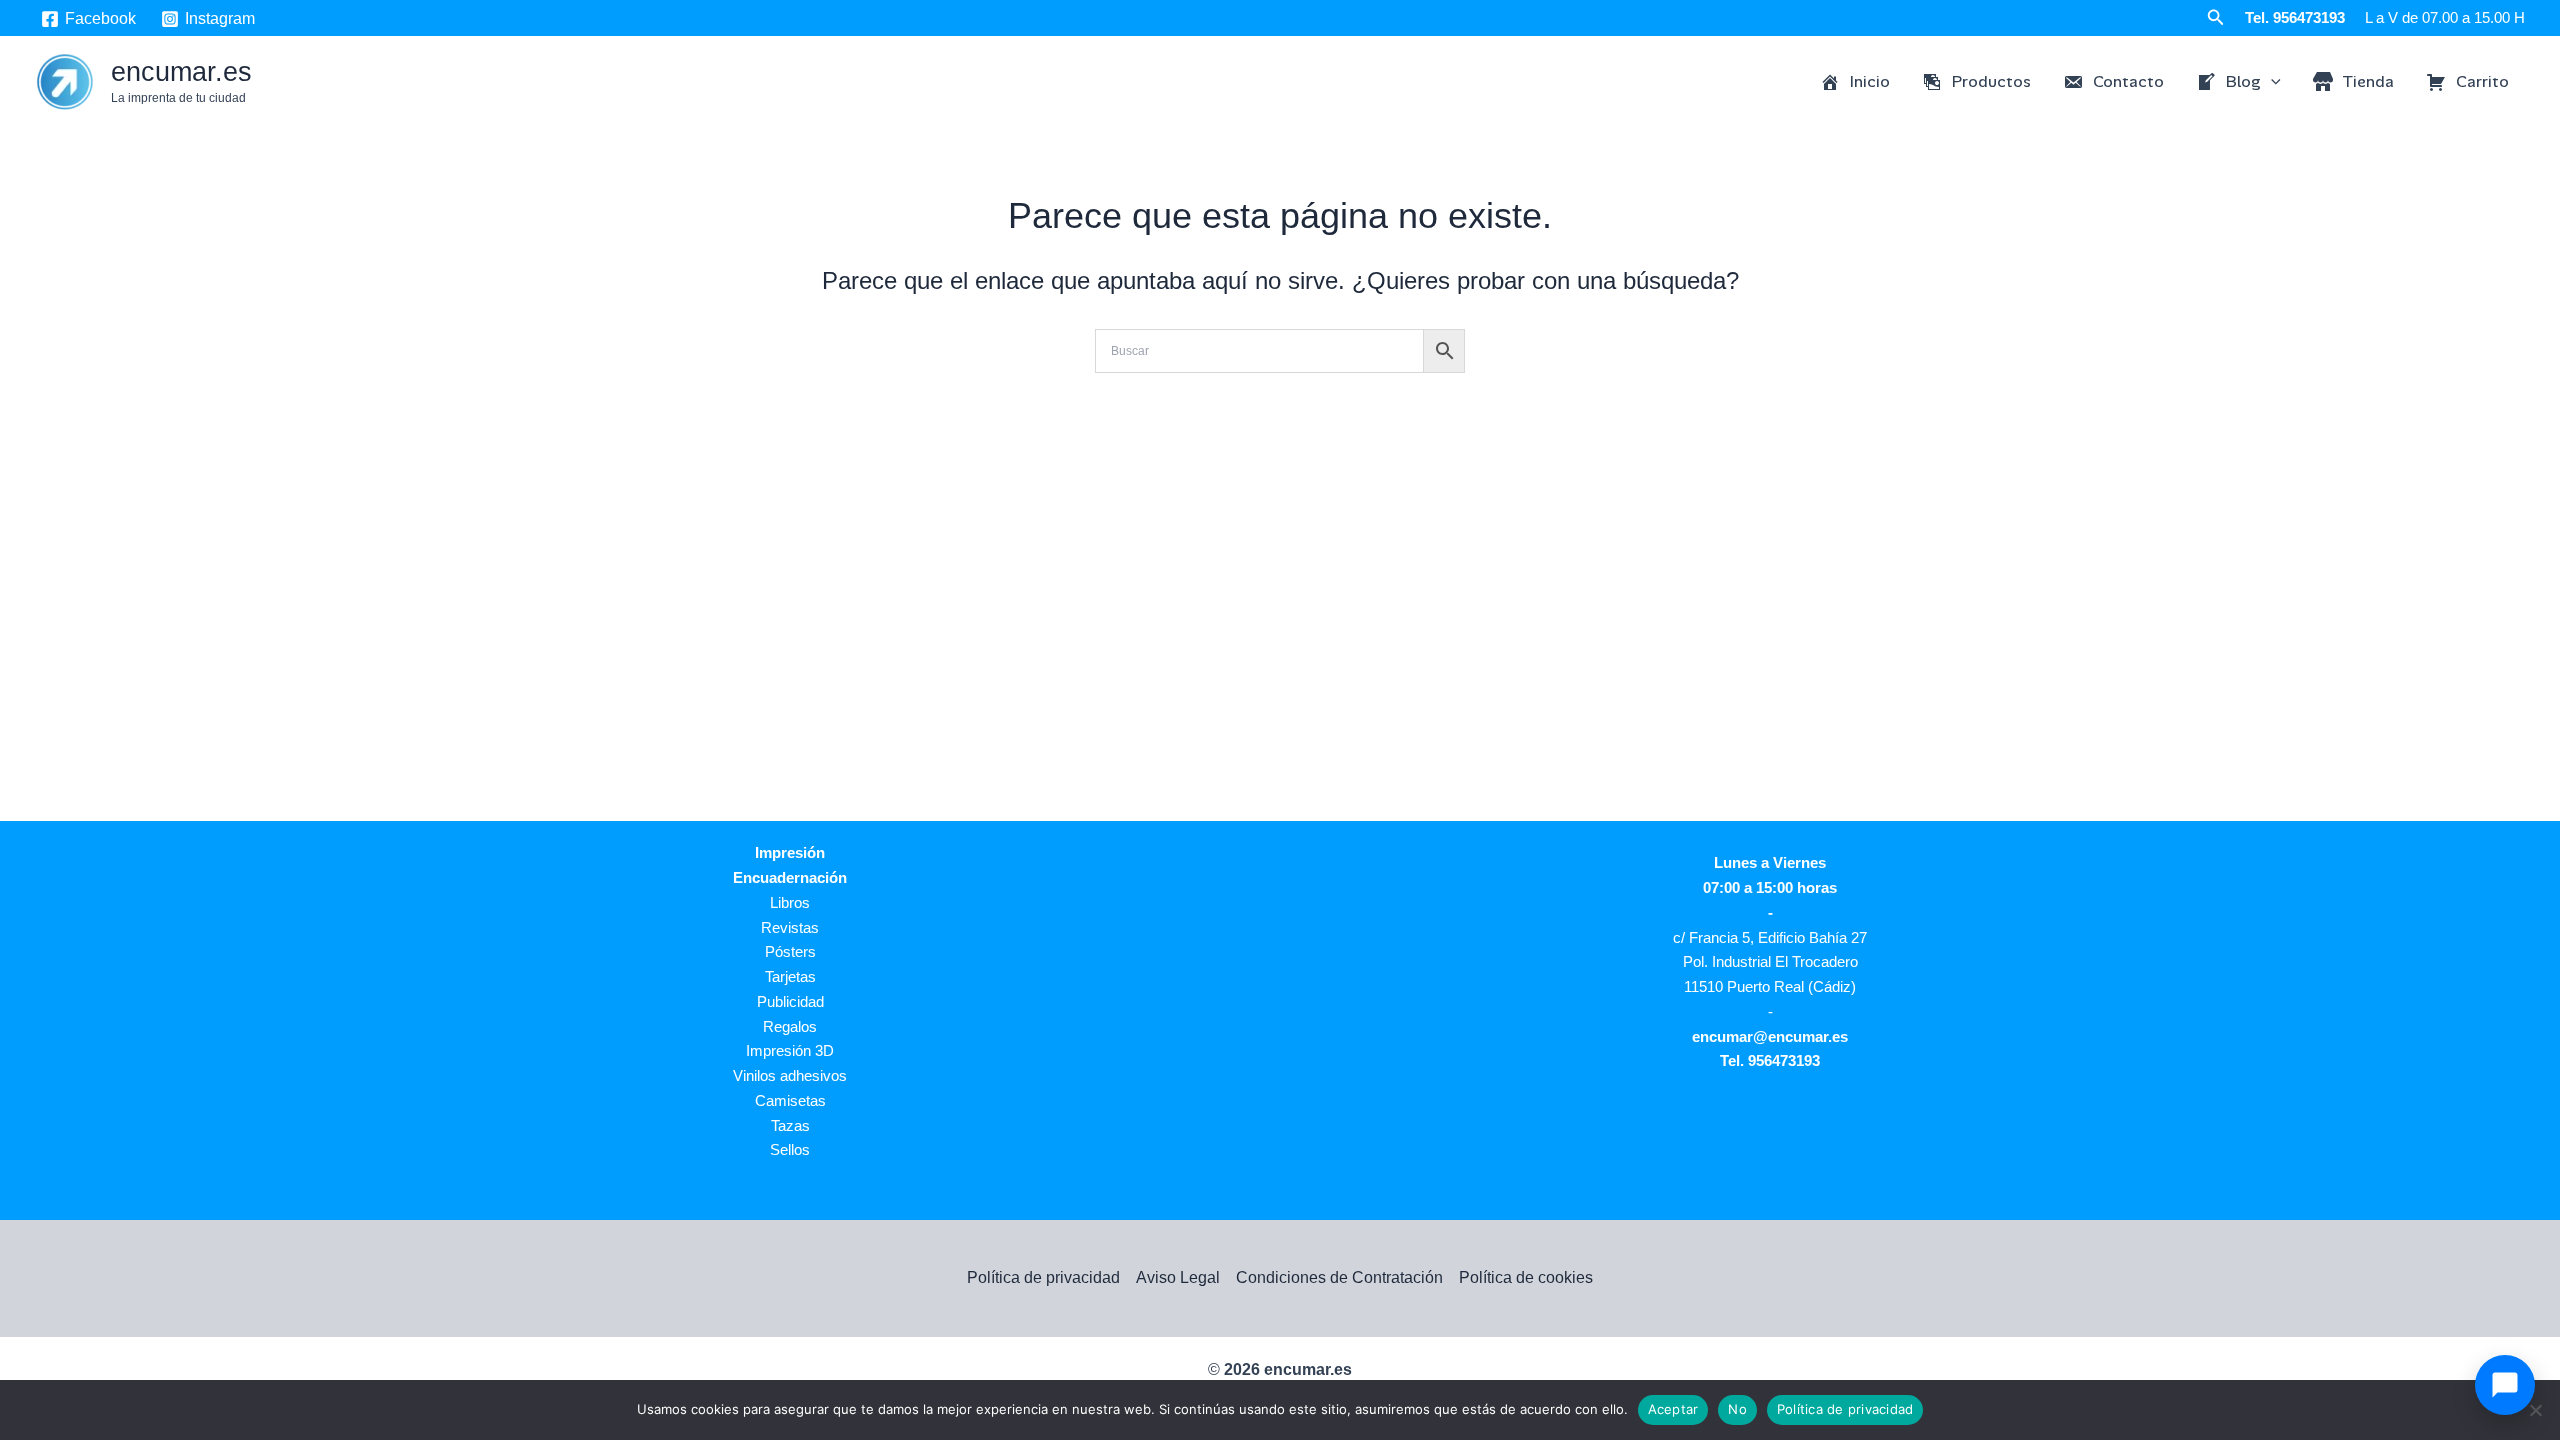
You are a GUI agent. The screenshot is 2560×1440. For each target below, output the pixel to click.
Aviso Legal (1178, 1277)
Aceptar (1673, 1409)
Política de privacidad (1043, 1277)
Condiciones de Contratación (1339, 1277)
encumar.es (181, 72)
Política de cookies (1526, 1277)
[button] (2216, 18)
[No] (2535, 1410)
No (1737, 1409)
